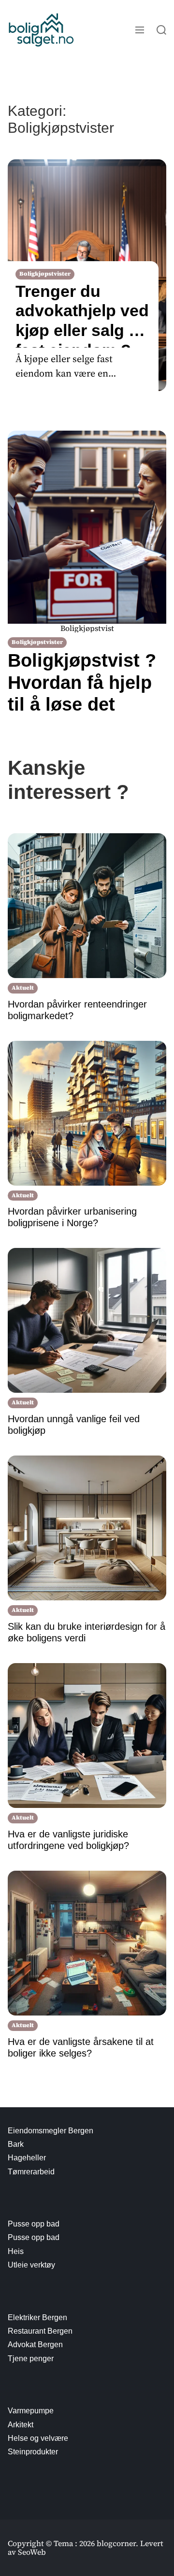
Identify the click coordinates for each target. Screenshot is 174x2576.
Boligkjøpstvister (45, 274)
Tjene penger (31, 2359)
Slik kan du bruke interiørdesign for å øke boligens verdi (87, 1632)
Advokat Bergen (35, 2345)
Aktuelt (23, 988)
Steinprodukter (33, 2452)
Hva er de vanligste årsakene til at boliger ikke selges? (81, 2047)
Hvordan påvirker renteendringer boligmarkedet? (77, 1010)
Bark (16, 2144)
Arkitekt (21, 2425)
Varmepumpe (31, 2411)
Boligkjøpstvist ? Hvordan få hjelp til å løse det (82, 682)
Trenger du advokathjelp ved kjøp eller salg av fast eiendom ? (82, 311)
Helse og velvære (38, 2438)
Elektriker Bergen (37, 2317)
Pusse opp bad (34, 2224)
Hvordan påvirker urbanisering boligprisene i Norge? (72, 1217)
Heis (16, 2251)
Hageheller (27, 2158)
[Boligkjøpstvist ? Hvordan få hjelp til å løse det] (87, 527)
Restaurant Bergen (40, 2331)
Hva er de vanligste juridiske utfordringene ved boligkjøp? (68, 1840)
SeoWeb (32, 2552)
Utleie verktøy (31, 2265)
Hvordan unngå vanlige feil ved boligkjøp (74, 1425)
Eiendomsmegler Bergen (51, 2131)
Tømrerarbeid (31, 2172)
